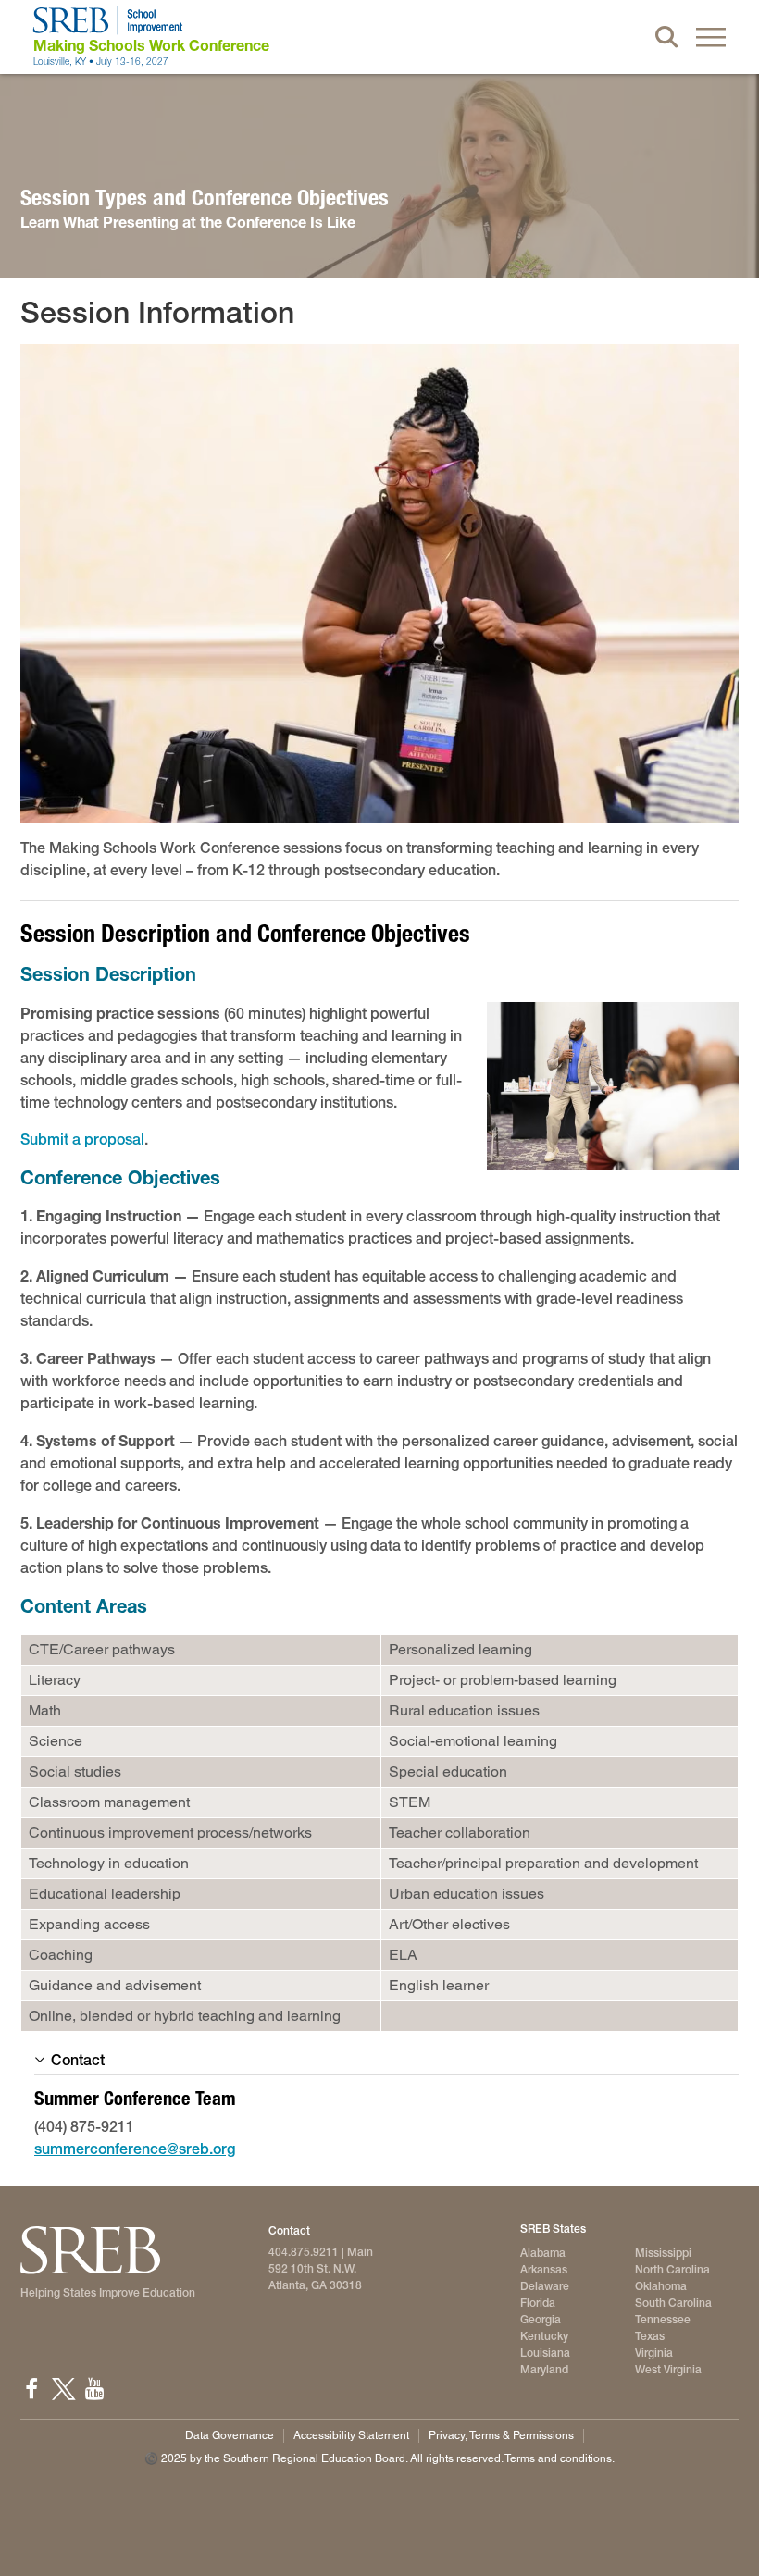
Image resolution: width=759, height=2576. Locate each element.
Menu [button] (711, 37)
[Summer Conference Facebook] (31, 2389)
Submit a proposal (82, 1139)
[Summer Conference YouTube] (94, 2389)
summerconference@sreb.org (135, 2149)
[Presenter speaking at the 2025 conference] (613, 1086)
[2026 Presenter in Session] (379, 583)
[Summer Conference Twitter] (63, 2389)
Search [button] (666, 37)
